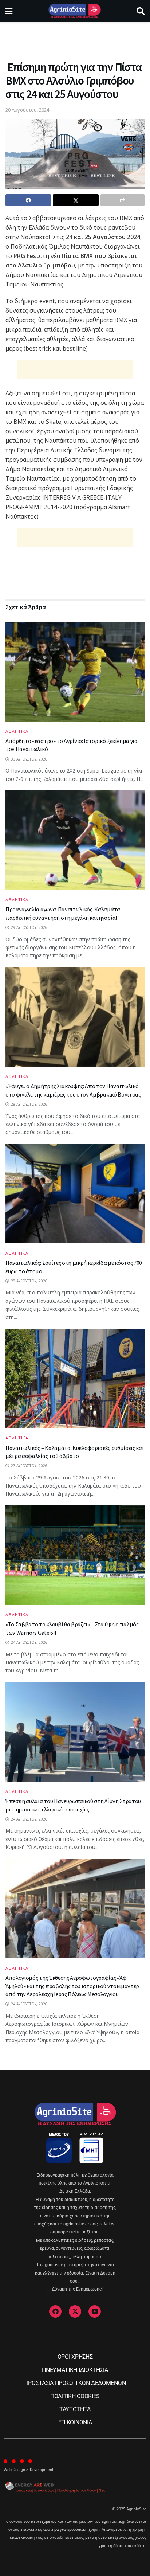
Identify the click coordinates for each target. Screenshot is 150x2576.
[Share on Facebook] (28, 200)
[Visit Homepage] (74, 11)
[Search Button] (141, 11)
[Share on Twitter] (76, 200)
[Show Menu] (9, 11)
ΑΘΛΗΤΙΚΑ (17, 731)
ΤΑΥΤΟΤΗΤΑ (75, 2409)
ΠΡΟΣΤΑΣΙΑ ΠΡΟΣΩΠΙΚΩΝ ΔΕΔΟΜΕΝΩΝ (75, 2383)
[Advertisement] (75, 38)
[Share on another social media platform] (123, 200)
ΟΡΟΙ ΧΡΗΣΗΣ (75, 2357)
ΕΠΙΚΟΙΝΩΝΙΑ (75, 2422)
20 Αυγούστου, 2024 (27, 110)
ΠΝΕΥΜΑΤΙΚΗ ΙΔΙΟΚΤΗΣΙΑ (75, 2370)
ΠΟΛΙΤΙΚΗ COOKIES (75, 2396)
